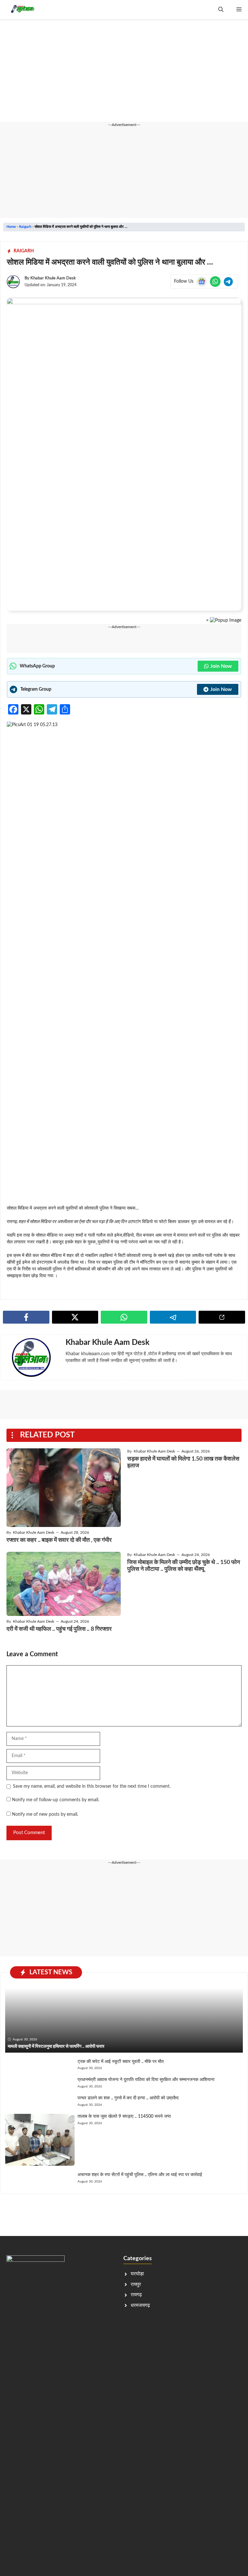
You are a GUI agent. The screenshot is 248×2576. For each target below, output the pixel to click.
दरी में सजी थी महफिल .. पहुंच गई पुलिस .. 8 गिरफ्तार (59, 1629)
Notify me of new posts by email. (45, 1814)
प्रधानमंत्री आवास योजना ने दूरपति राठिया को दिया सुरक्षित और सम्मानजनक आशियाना (146, 2080)
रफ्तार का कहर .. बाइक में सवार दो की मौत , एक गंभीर (59, 1540)
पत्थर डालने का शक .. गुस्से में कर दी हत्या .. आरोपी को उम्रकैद (128, 2098)
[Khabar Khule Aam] (22, 10)
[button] (221, 10)
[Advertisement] (124, 74)
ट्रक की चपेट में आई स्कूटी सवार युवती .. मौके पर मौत (121, 2062)
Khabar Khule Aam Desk (53, 278)
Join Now (221, 666)
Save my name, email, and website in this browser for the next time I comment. (92, 1786)
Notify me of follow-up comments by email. (56, 1800)
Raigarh (25, 227)
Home (11, 227)
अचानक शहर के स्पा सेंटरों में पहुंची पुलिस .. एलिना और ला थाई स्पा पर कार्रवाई (140, 2175)
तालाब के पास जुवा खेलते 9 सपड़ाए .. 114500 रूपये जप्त (124, 2116)
